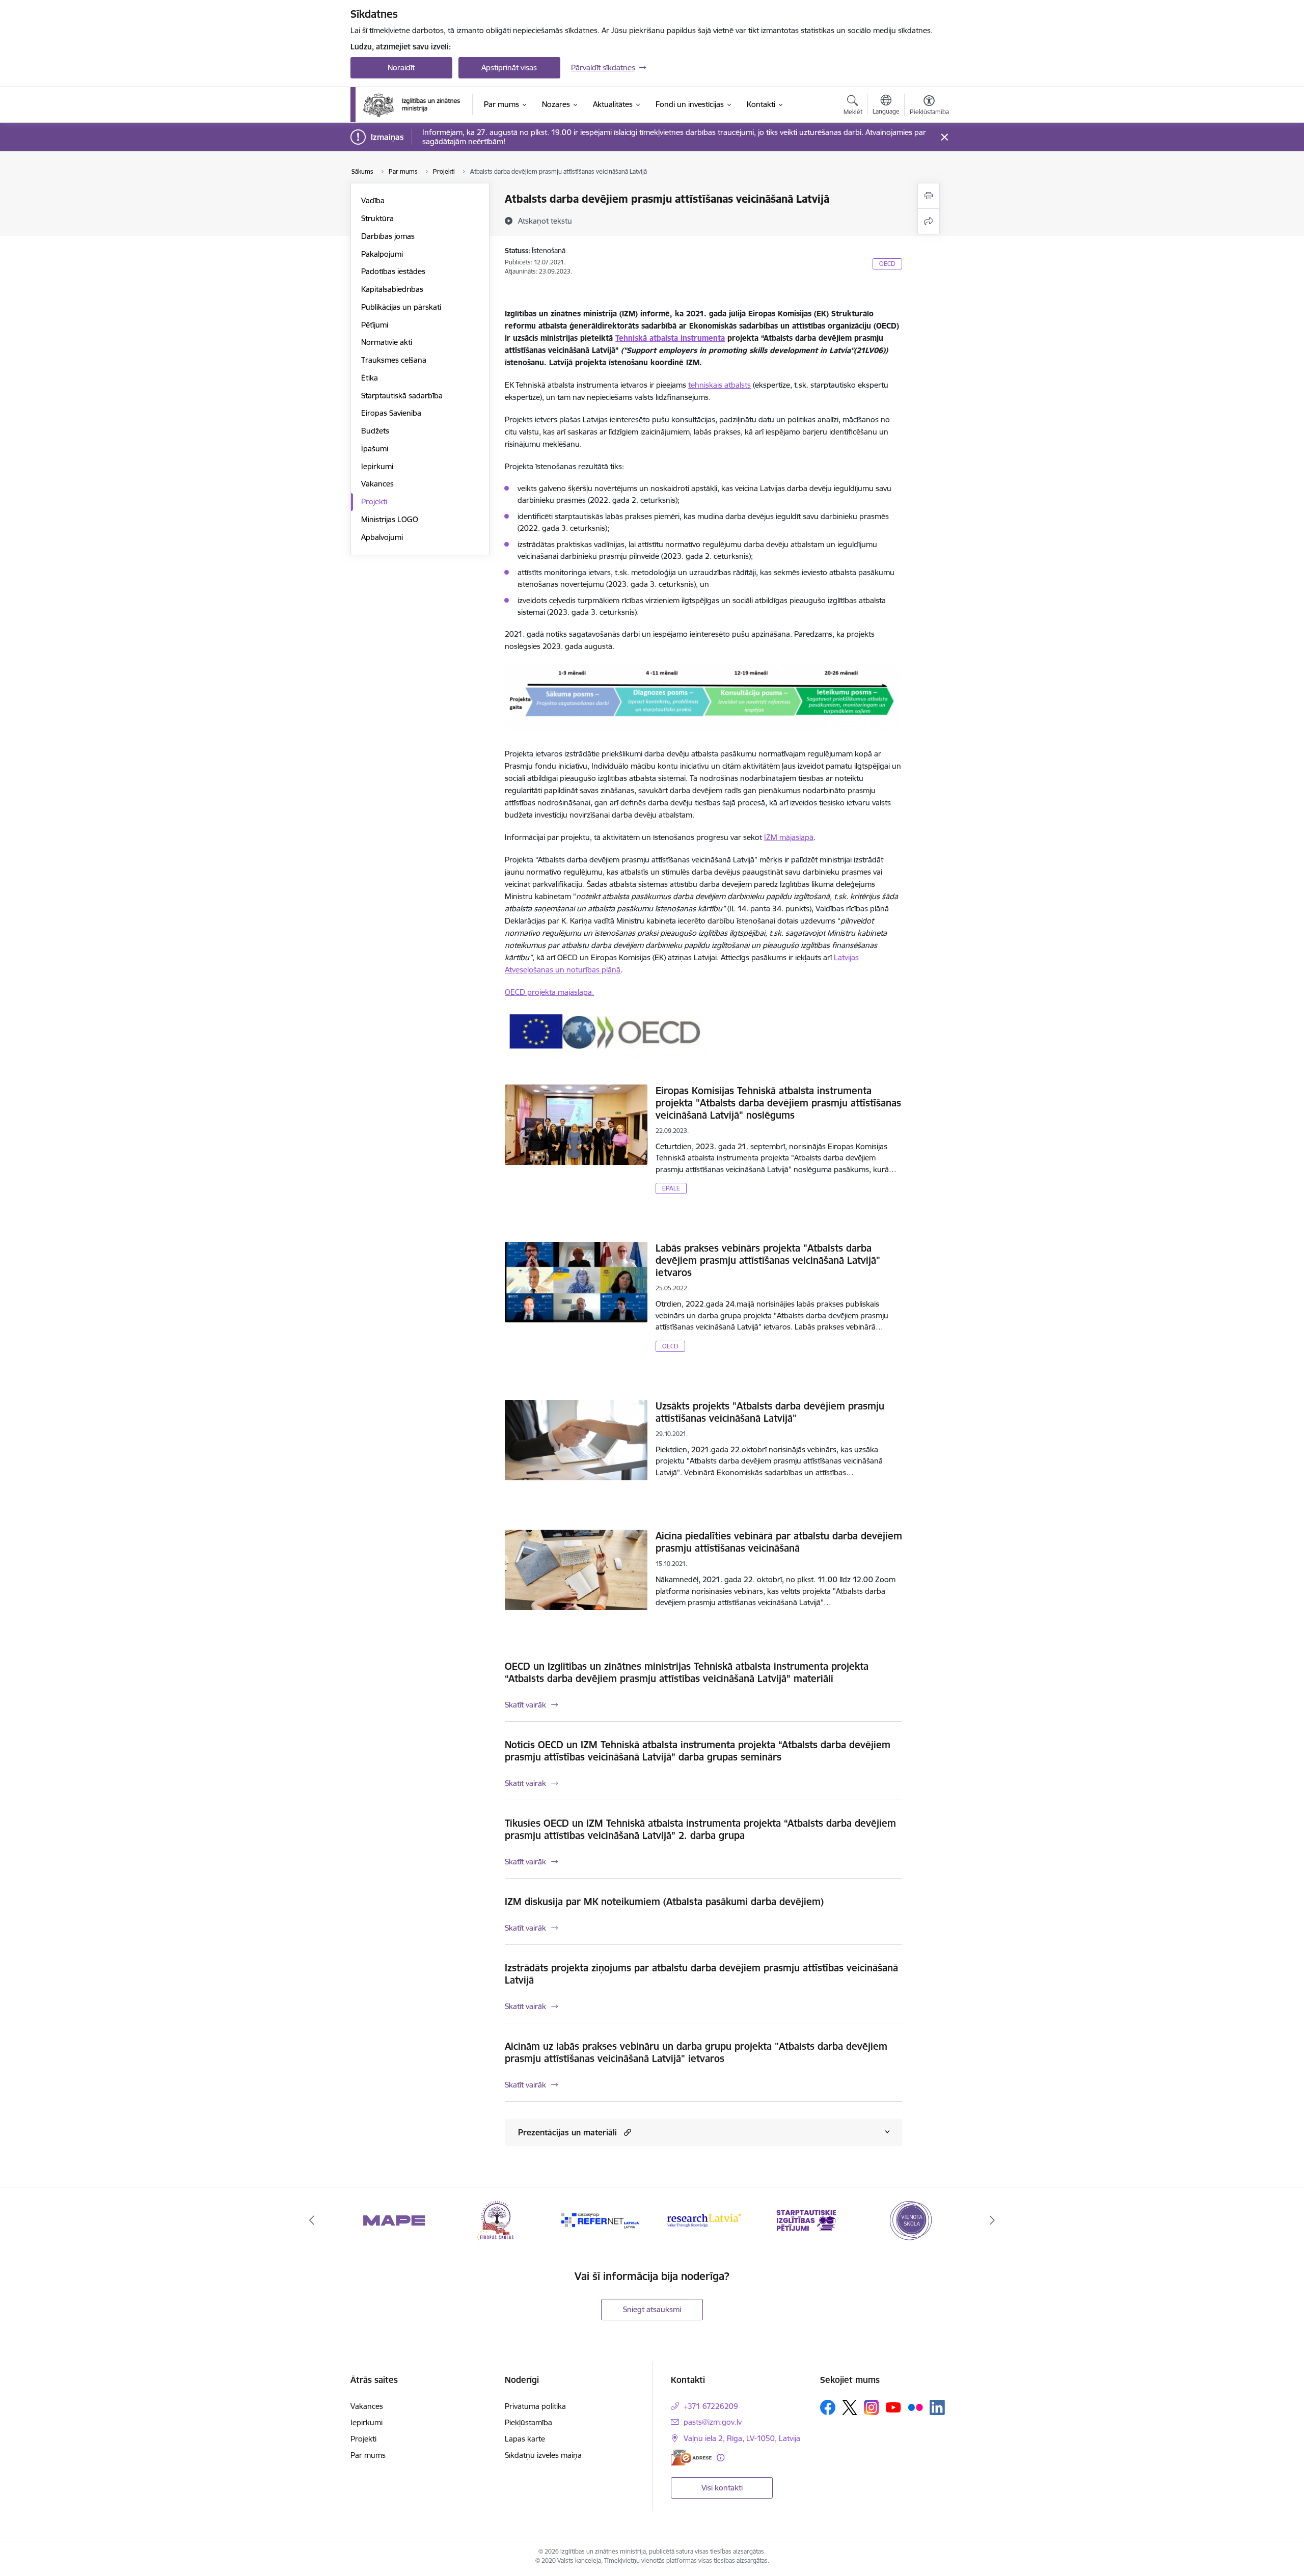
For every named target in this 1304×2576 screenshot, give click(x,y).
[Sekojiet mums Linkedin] (937, 2407)
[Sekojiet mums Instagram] (872, 2407)
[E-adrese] (691, 2458)
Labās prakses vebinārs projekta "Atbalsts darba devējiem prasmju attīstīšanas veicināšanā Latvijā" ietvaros (768, 1260)
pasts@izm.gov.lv (713, 2422)
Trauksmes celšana (394, 360)
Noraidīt (401, 67)
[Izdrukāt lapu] (929, 196)
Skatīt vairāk (525, 1705)
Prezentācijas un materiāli (567, 2132)
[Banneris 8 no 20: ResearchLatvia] (601, 2220)
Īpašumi (375, 449)
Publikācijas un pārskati (401, 307)
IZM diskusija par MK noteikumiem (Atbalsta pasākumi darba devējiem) (664, 1902)
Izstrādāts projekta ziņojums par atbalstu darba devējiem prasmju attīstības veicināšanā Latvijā (701, 1974)
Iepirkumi (377, 466)
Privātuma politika (535, 2406)
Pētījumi (375, 325)
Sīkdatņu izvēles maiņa (543, 2455)
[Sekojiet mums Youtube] (893, 2407)
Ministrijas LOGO (390, 519)
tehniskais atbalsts (719, 385)
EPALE (671, 1188)
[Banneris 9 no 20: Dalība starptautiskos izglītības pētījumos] (704, 2220)
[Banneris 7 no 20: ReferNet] (497, 2220)
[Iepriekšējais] (312, 2220)
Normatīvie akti (387, 342)
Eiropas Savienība (391, 413)
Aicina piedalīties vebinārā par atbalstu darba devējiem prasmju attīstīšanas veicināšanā (779, 1542)
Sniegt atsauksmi (652, 2309)
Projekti (374, 501)
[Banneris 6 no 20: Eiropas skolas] (394, 2220)
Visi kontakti (722, 2488)
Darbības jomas (388, 236)
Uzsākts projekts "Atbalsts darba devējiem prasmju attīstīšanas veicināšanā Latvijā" (770, 1412)
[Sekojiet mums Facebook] (828, 2407)
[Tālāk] (993, 2220)
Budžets (375, 431)
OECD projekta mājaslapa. (549, 992)
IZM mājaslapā (789, 837)
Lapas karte (525, 2439)
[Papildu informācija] (721, 2458)
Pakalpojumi (382, 254)
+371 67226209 (711, 2406)
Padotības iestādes (393, 271)
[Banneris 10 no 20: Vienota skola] (807, 2220)
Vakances (377, 484)
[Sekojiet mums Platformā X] (850, 2407)
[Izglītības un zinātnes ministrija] (412, 105)
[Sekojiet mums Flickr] (915, 2407)
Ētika (370, 378)
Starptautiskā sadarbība (402, 396)
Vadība (373, 200)
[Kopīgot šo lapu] (929, 221)
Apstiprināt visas (509, 67)
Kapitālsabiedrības (392, 289)
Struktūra (377, 218)
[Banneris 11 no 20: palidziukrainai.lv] (910, 2220)
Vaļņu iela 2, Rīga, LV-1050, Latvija (742, 2438)
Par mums (368, 2455)
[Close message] (944, 137)
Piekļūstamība (528, 2422)
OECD (887, 264)
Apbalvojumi (382, 537)
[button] (626, 2132)
